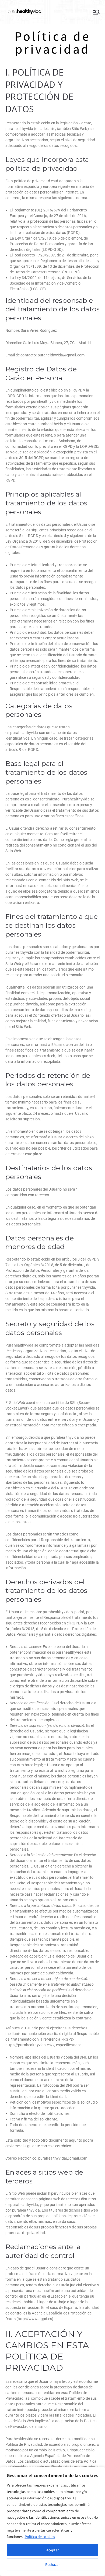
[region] (52, 2521)
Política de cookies (40, 2537)
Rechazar (52, 2564)
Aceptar (52, 2550)
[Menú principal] (96, 12)
